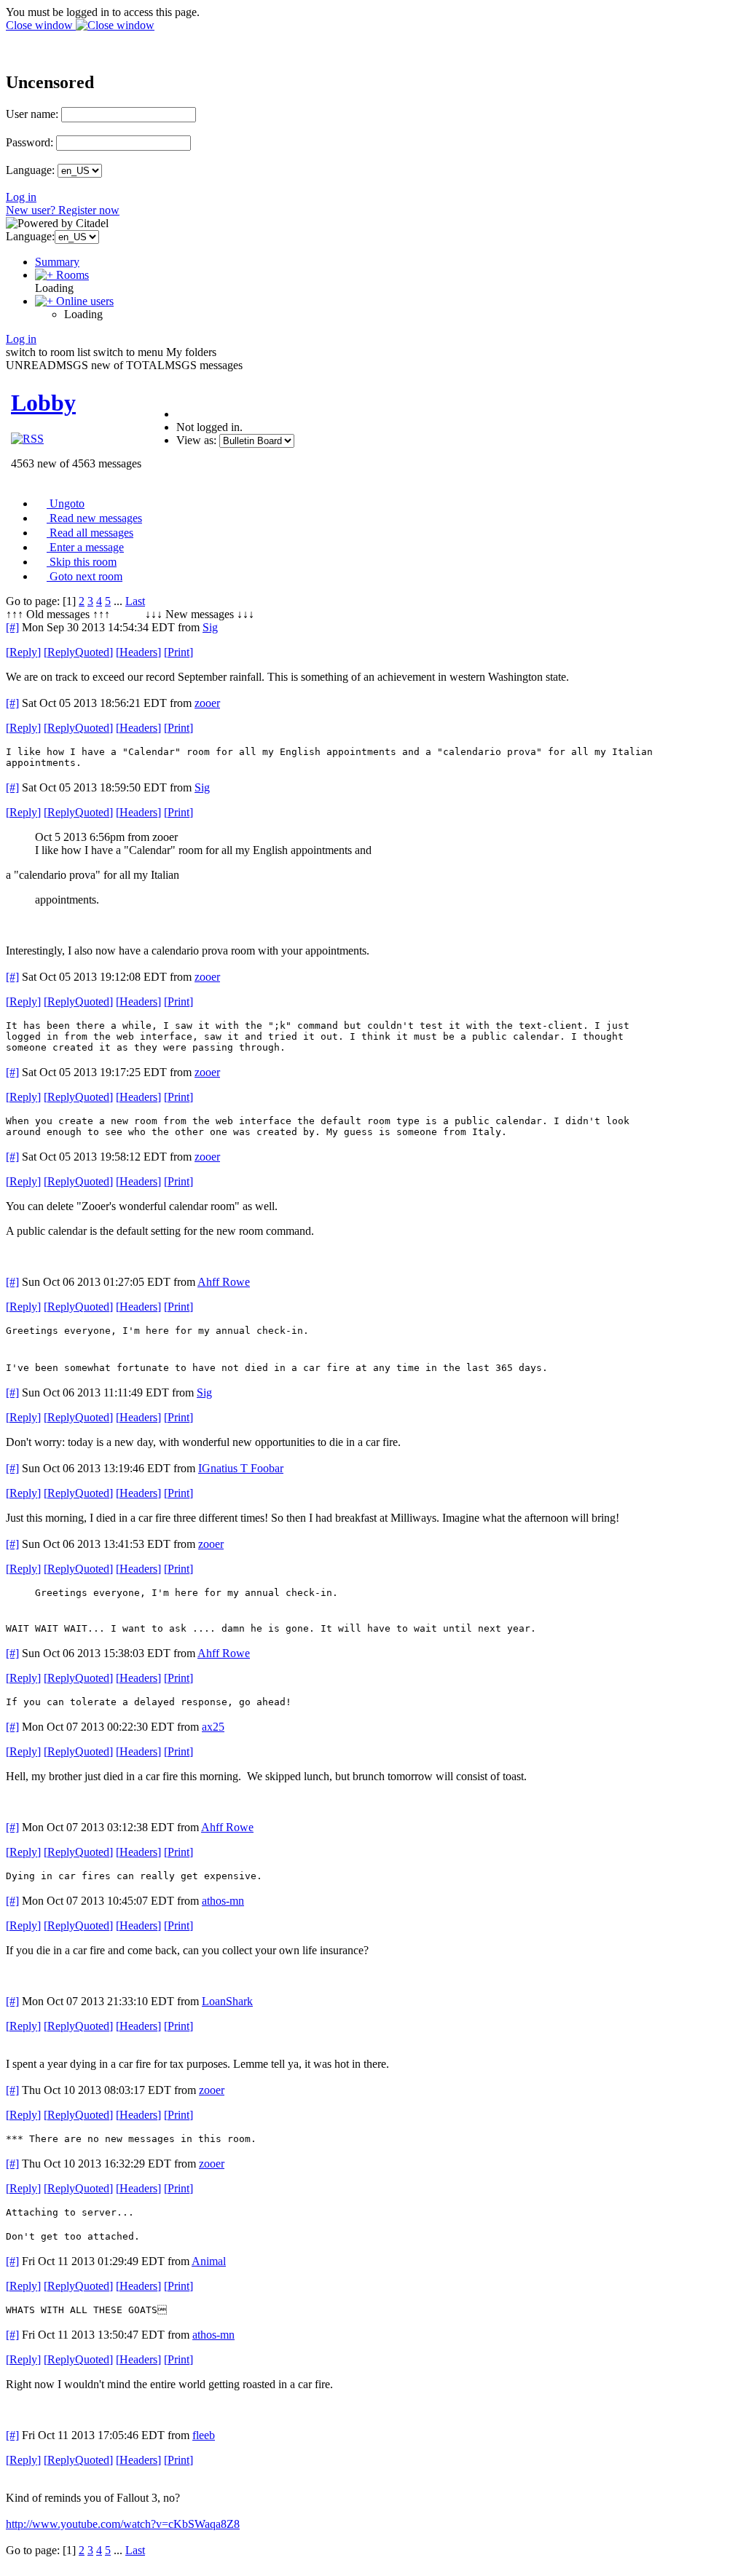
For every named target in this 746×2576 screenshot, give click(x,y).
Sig (210, 627)
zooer (207, 703)
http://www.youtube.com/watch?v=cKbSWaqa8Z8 (123, 2524)
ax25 (213, 1727)
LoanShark (227, 2001)
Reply (23, 652)
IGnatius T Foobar (241, 1468)
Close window (41, 25)
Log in (21, 197)
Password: (30, 142)
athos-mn (223, 1901)
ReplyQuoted (78, 652)
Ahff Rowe (224, 1282)
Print (178, 652)
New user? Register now (63, 210)
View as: (196, 440)
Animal (209, 2261)
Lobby (43, 403)
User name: (32, 114)
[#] (12, 627)
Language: (30, 170)
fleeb (204, 2435)
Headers (138, 652)
